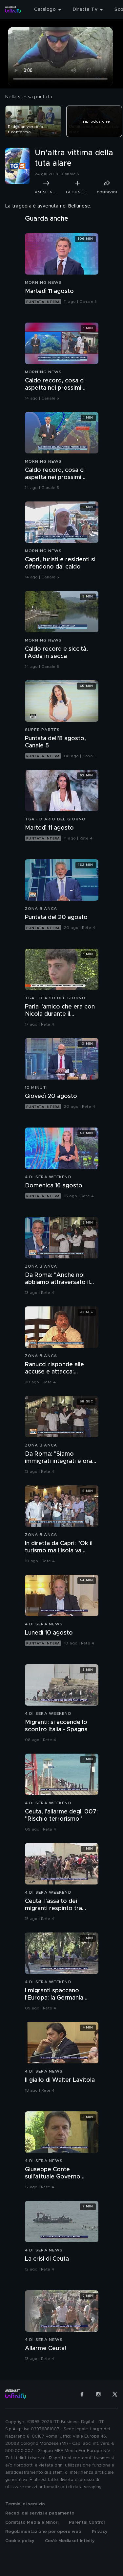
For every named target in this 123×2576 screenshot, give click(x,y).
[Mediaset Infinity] (13, 10)
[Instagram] (98, 2394)
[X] (115, 2394)
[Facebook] (82, 2394)
